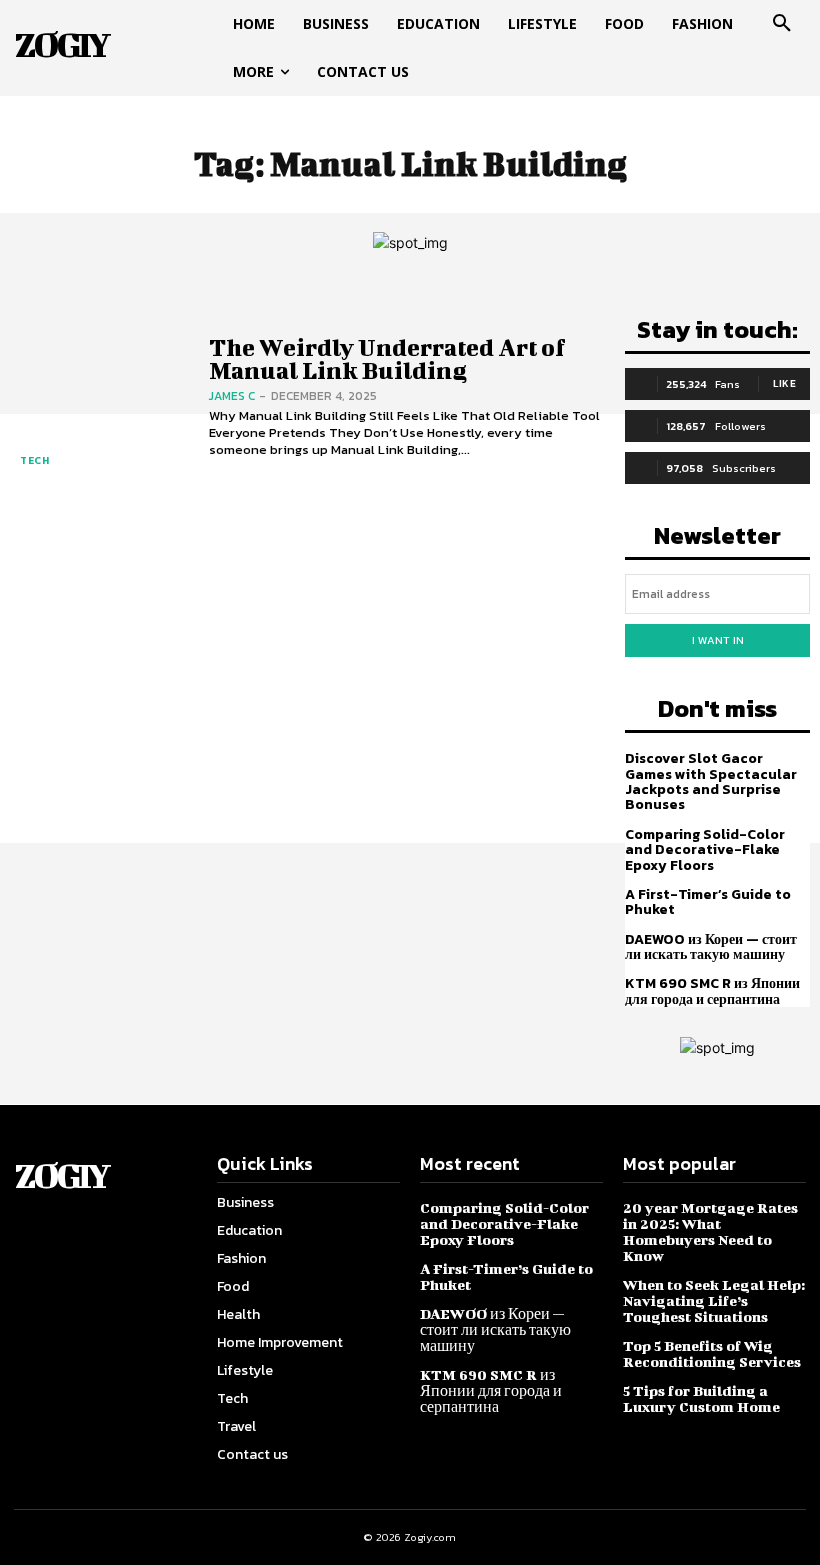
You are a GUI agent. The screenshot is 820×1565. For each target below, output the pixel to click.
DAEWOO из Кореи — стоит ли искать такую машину (711, 947)
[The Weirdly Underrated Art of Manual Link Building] (99, 397)
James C (232, 396)
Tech (34, 460)
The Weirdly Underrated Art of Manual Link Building (387, 358)
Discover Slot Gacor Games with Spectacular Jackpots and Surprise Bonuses (711, 781)
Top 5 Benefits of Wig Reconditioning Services (712, 1353)
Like (784, 383)
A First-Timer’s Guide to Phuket (708, 902)
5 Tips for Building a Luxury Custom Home (701, 1398)
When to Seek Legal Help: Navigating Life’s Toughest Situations (714, 1300)
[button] (782, 24)
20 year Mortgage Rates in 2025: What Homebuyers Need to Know (710, 1231)
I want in (718, 640)
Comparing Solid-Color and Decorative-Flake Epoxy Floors (705, 850)
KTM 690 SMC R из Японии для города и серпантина (712, 991)
